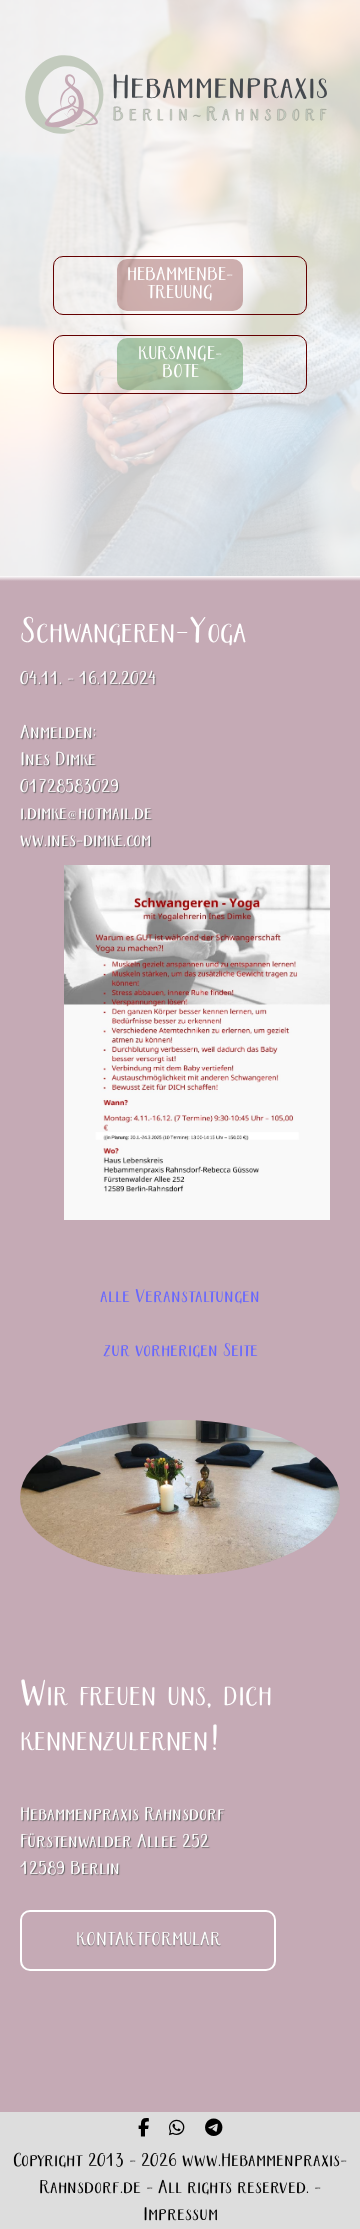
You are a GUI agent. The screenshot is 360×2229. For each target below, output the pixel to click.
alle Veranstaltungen (180, 1297)
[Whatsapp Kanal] (177, 2130)
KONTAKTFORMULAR (148, 1940)
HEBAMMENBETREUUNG (180, 285)
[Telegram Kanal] (213, 2130)
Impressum (180, 2215)
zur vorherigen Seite (180, 1351)
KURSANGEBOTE (180, 364)
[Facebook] (143, 2130)
